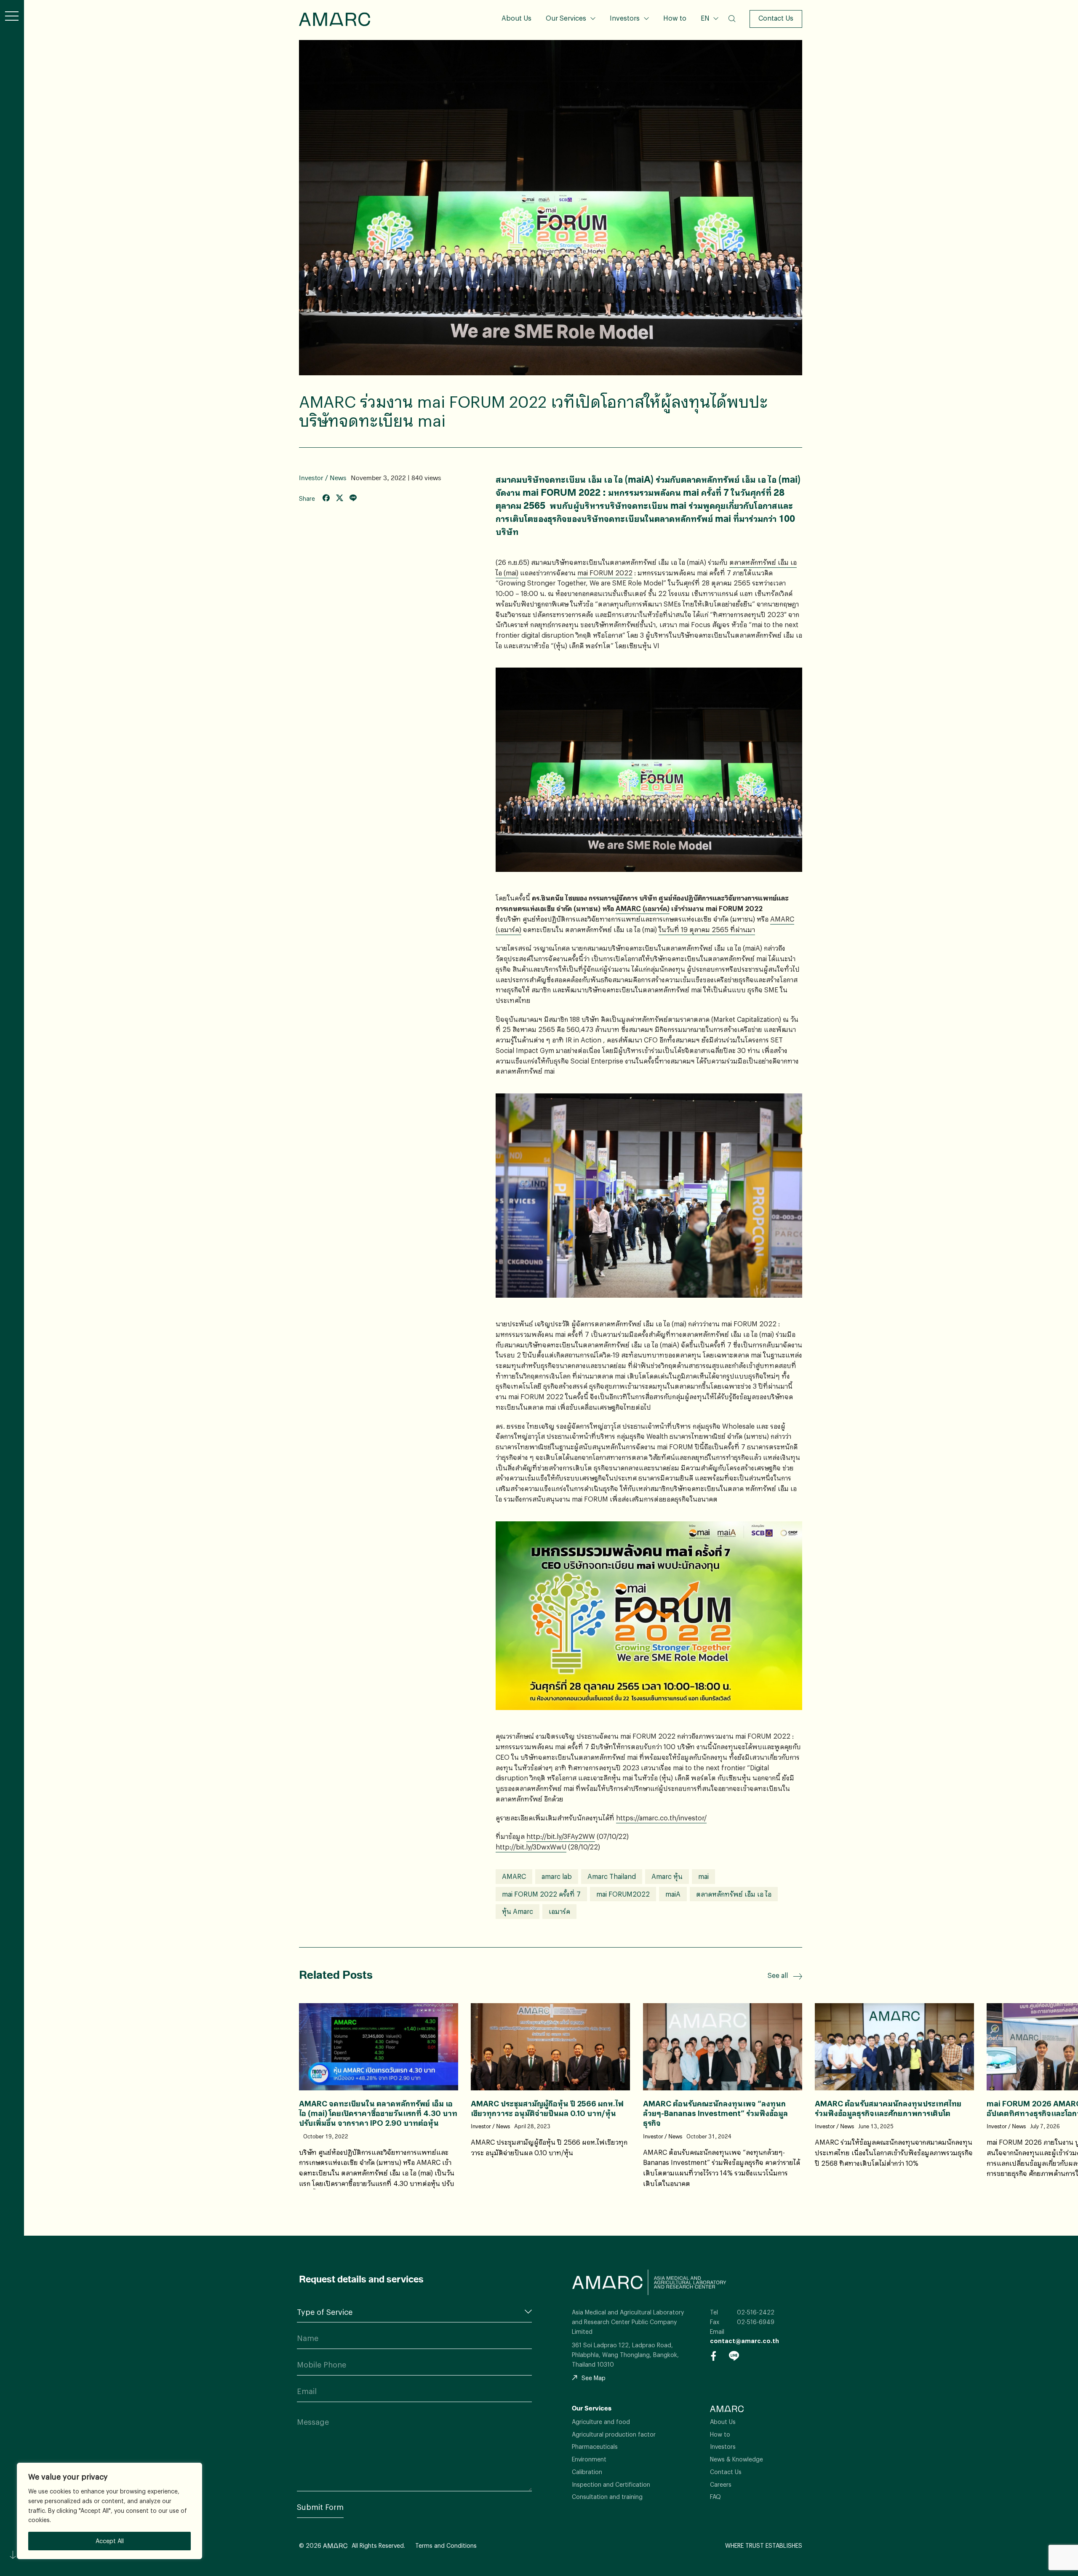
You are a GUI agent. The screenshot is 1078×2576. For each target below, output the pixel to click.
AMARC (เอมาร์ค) (643, 908)
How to (675, 18)
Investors (625, 18)
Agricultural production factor (614, 2434)
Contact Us (776, 18)
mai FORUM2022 (623, 1894)
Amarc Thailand (612, 1876)
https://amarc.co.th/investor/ (661, 1818)
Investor (311, 478)
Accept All (110, 2541)
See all (778, 1975)
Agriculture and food (601, 2422)
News (338, 478)
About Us (516, 18)
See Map (594, 2378)
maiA (673, 1894)
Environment (589, 2459)
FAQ (715, 2497)
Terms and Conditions (446, 2545)
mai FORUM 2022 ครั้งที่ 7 (541, 1894)
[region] (109, 2511)
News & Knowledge (736, 2459)
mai (703, 1876)
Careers (721, 2484)
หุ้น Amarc (518, 1911)
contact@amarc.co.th (744, 2341)
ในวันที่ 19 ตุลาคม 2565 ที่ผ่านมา (707, 929)
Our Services (566, 18)
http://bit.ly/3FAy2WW (561, 1836)
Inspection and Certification (611, 2484)
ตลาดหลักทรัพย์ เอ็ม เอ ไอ (734, 1894)
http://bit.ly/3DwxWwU (531, 1847)
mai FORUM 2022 (605, 573)
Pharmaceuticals (595, 2446)
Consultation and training (607, 2497)
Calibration (587, 2472)
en (709, 45)
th (709, 31)
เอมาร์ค (559, 1911)
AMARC (335, 19)
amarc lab (557, 1876)
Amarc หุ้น (667, 1876)
